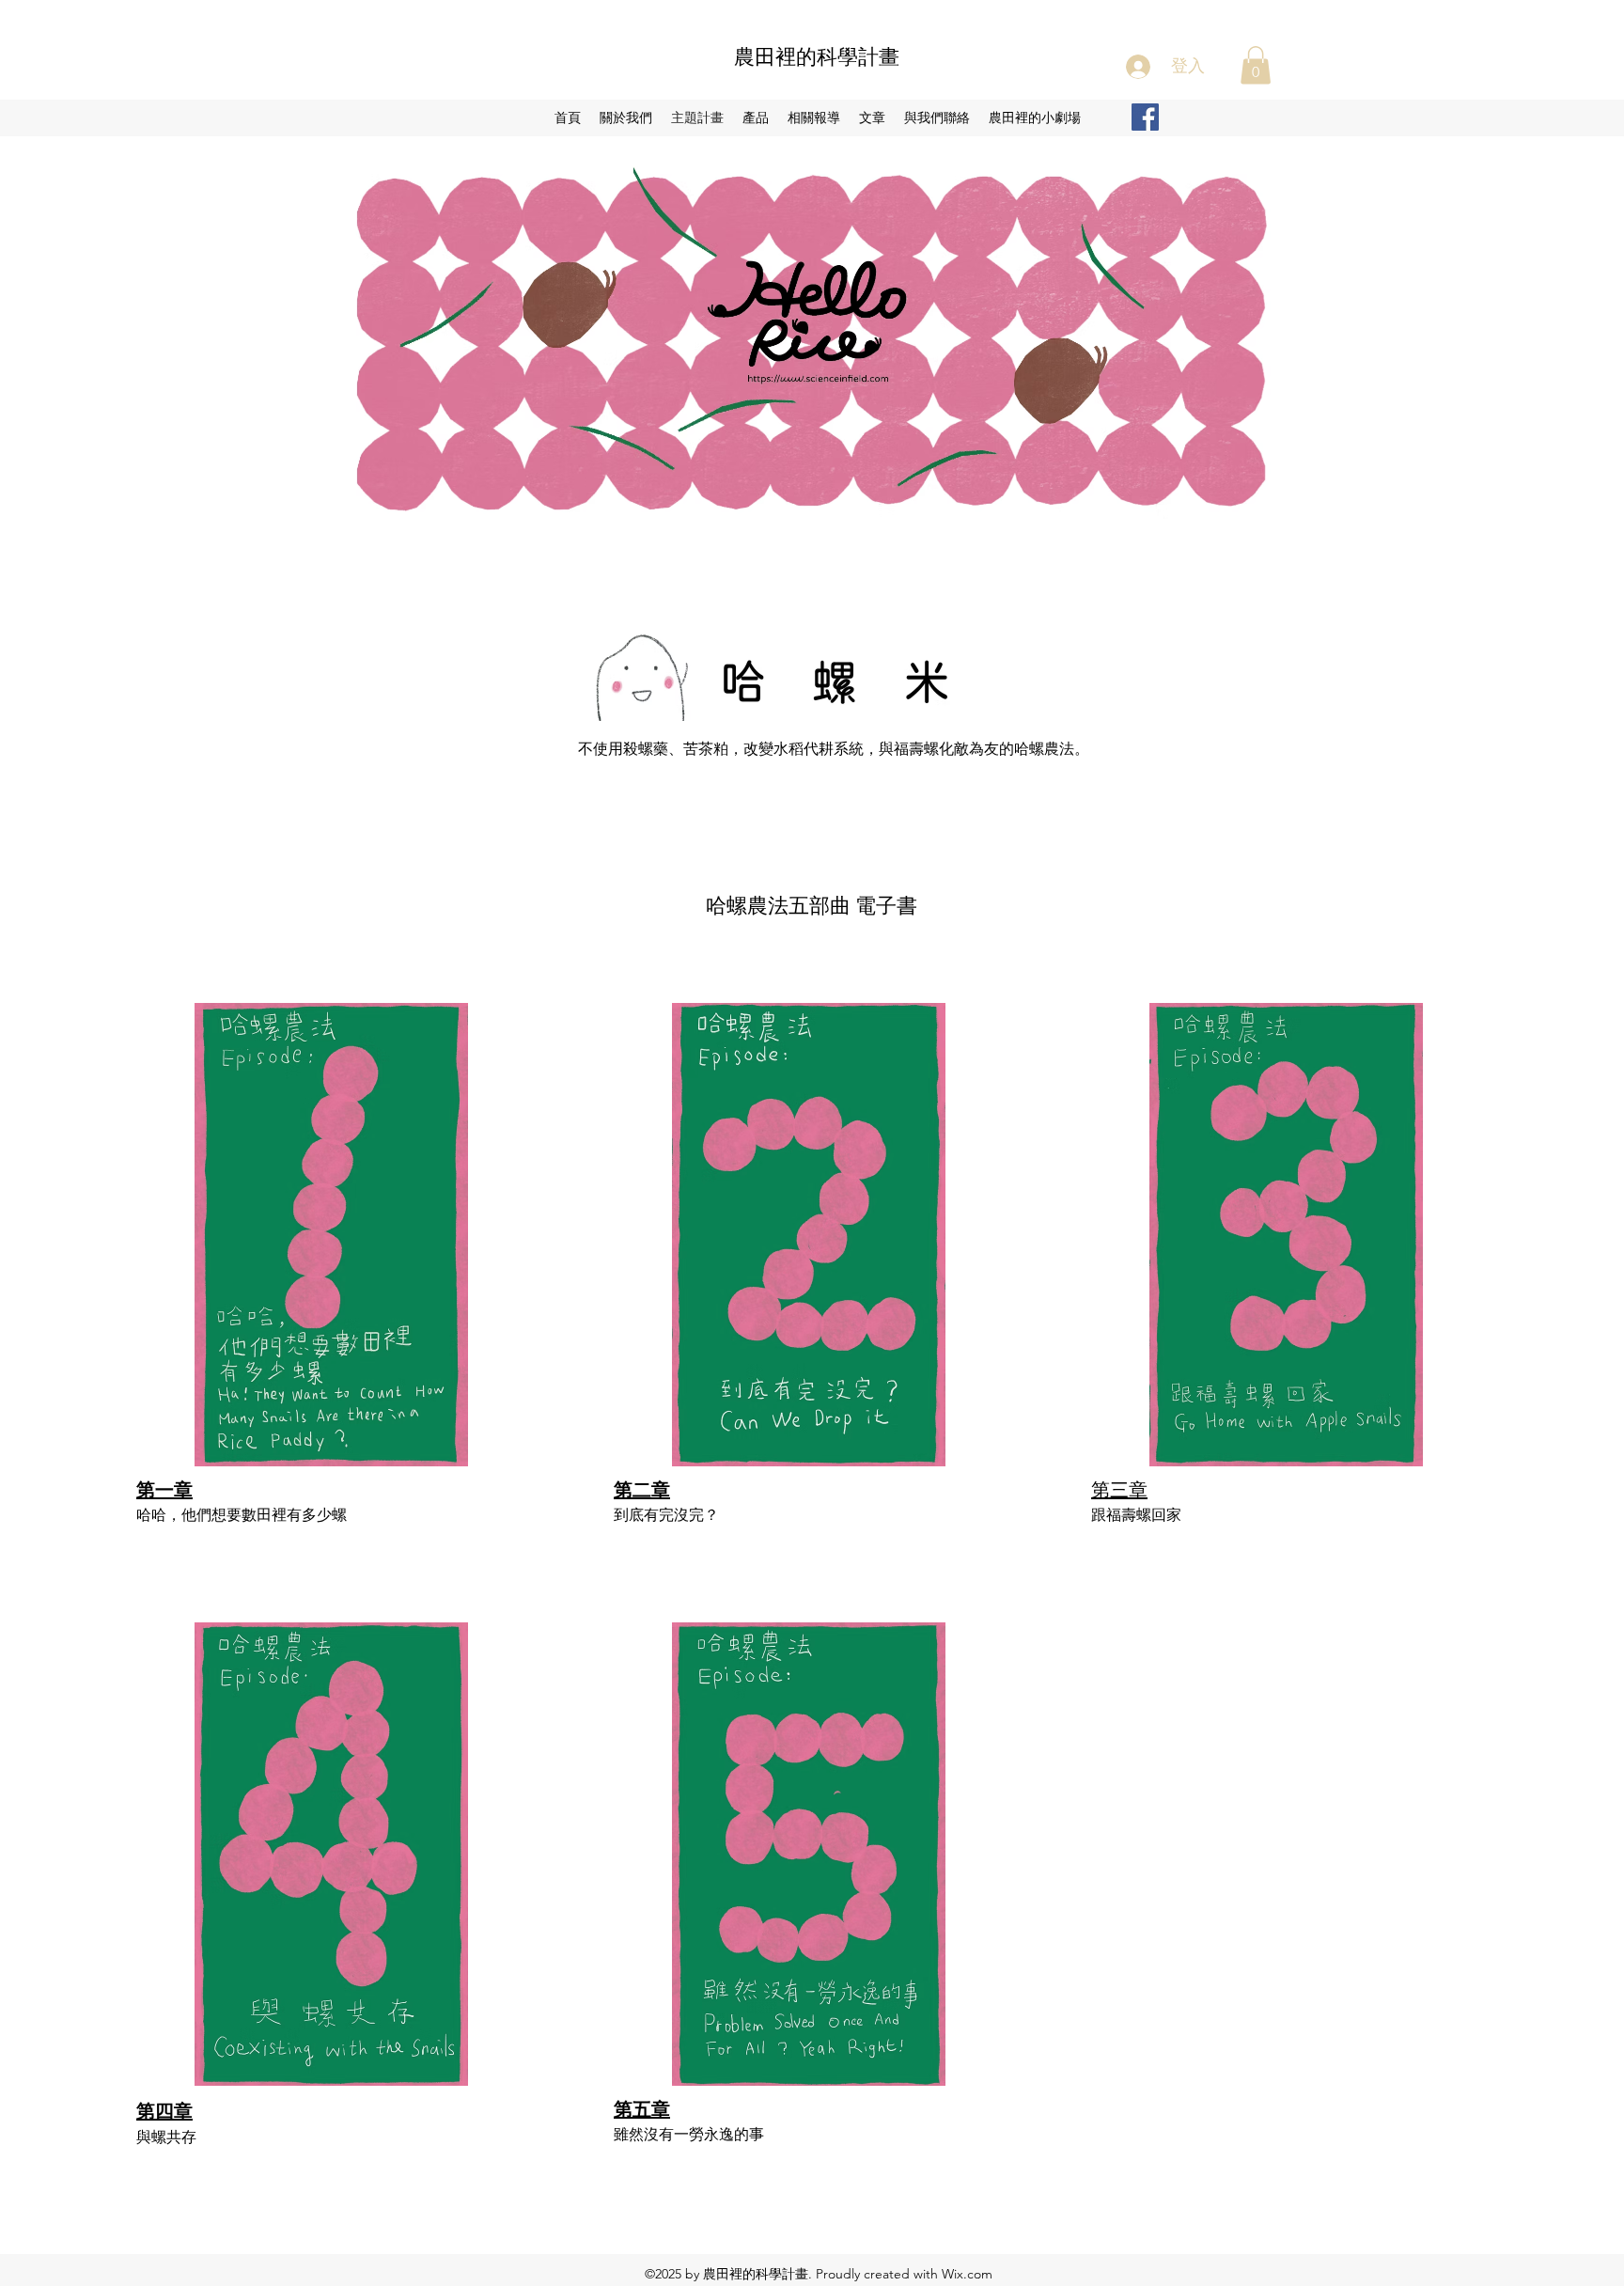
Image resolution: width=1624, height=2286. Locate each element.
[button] (1256, 65)
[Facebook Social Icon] (1145, 117)
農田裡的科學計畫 (817, 57)
